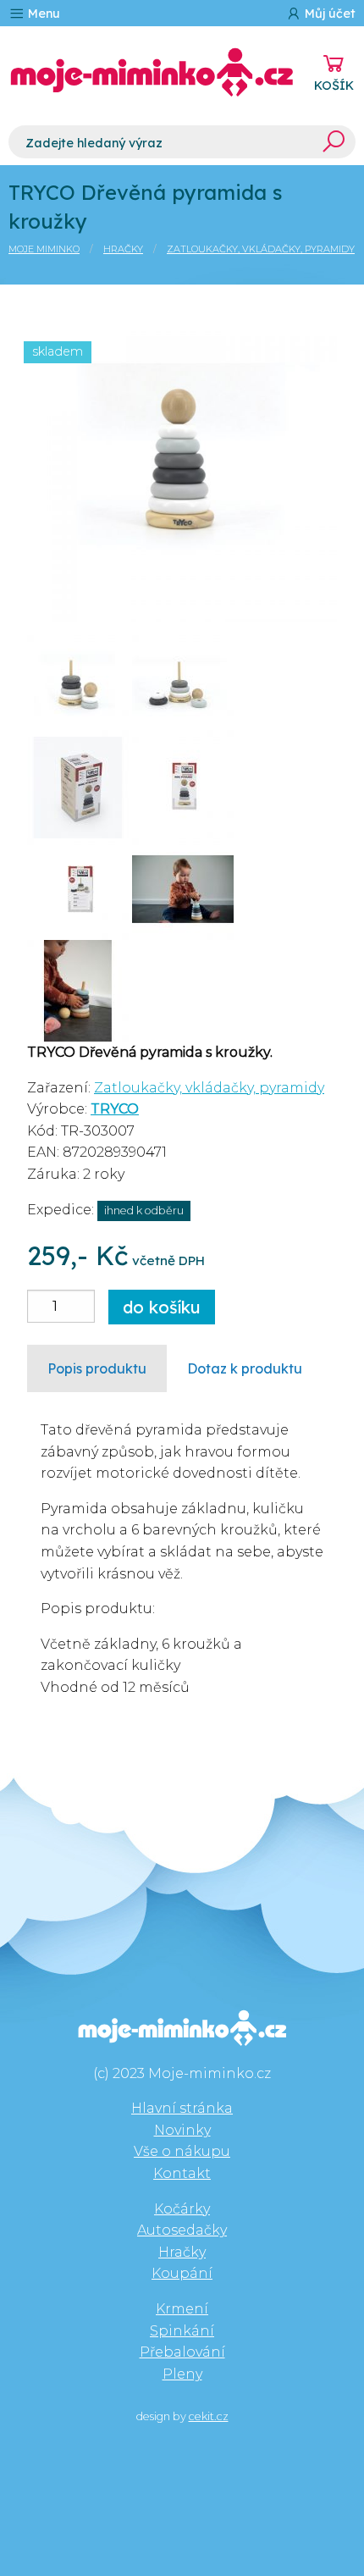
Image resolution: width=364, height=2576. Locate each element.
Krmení (182, 2309)
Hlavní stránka (182, 2108)
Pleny (182, 2374)
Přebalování (182, 2352)
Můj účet (328, 14)
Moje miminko (44, 249)
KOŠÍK (334, 86)
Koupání (182, 2273)
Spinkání (182, 2331)
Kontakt (182, 2173)
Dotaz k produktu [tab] (245, 1368)
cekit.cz (209, 2416)
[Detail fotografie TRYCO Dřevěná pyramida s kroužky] (182, 465)
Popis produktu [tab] (97, 1368)
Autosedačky (182, 2230)
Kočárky (182, 2209)
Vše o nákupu (182, 2151)
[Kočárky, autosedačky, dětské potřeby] (152, 72)
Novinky (182, 2130)
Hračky (123, 249)
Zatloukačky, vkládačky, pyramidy (261, 249)
